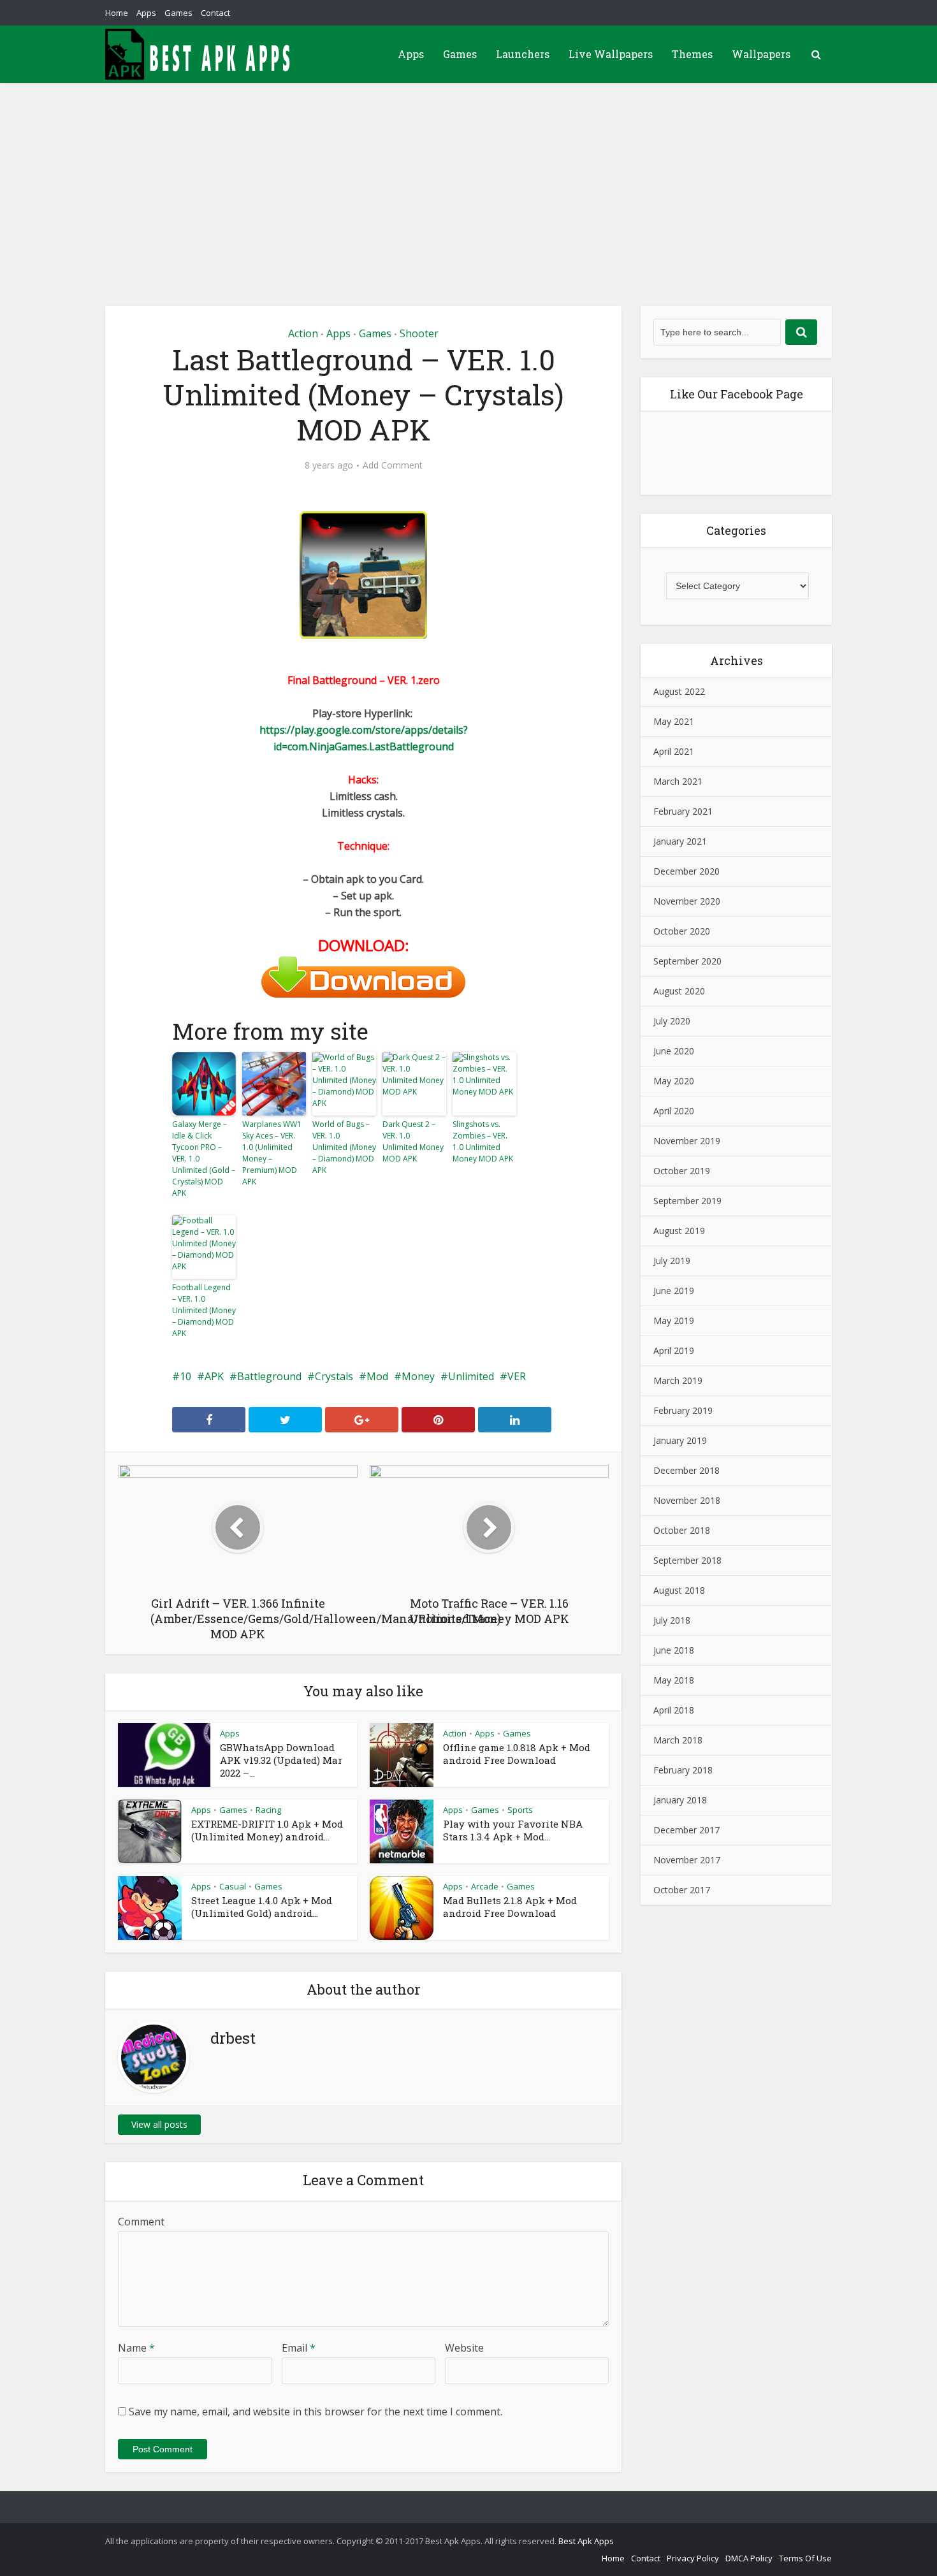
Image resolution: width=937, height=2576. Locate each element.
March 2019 (678, 1380)
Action (303, 333)
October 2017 (682, 1890)
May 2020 (674, 1081)
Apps (146, 13)
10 (185, 1376)
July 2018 (672, 1620)
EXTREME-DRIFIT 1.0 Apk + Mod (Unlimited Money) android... (267, 1830)
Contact (215, 13)
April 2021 (674, 751)
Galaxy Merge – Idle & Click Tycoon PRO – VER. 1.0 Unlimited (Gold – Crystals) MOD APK (204, 1159)
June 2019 (674, 1291)
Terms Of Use (805, 2558)
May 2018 (674, 1680)
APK (214, 1376)
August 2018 (679, 1590)
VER (517, 1376)
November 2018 (687, 1500)
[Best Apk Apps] (201, 54)
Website (464, 2348)
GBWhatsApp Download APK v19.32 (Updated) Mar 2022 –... (281, 1760)
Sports (520, 1810)
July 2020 (672, 1021)
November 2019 (687, 1141)
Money (418, 1376)
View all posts (159, 2124)
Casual (233, 1886)
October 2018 (682, 1530)
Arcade (485, 1886)
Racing (268, 1810)
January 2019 (680, 1440)
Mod (377, 1376)
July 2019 (672, 1261)
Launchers (523, 54)
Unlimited (471, 1376)
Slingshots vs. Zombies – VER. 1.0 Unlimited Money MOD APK (483, 1141)
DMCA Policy (749, 2558)
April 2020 (674, 1111)
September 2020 (687, 961)
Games (178, 13)
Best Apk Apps (586, 2541)
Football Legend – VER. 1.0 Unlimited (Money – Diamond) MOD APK (204, 1310)
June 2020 (674, 1051)
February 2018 (683, 1770)
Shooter (419, 333)
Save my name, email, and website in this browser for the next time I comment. (316, 2412)
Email (299, 2348)
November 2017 (687, 1860)
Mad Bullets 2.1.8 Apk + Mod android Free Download (510, 1907)
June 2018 (674, 1650)
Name (136, 2348)
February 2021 (683, 811)
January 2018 (680, 1800)
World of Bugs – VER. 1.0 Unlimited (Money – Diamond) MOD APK (344, 1147)
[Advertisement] (468, 178)
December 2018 (686, 1470)
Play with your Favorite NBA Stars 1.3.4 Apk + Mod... (513, 1830)
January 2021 (680, 841)
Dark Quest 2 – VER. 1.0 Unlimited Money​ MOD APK (413, 1141)
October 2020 (682, 931)
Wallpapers (761, 54)
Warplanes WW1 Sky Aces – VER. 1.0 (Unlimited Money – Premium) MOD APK (272, 1153)
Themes (692, 54)
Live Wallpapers (611, 54)
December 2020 (686, 871)
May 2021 (674, 721)
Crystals (334, 1376)
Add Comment (393, 465)
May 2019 (674, 1321)
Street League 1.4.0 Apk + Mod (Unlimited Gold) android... (262, 1907)
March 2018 (678, 1740)
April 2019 (674, 1350)
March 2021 (678, 781)
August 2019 (679, 1231)
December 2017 (686, 1830)
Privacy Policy (693, 2558)
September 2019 (687, 1201)
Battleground (269, 1376)
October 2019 (682, 1171)
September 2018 (687, 1560)
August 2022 (679, 691)
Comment (141, 2222)
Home (117, 13)
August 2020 (679, 991)
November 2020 (687, 901)
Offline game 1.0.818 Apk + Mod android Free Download (517, 1754)
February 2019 (683, 1410)
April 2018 (674, 1710)
